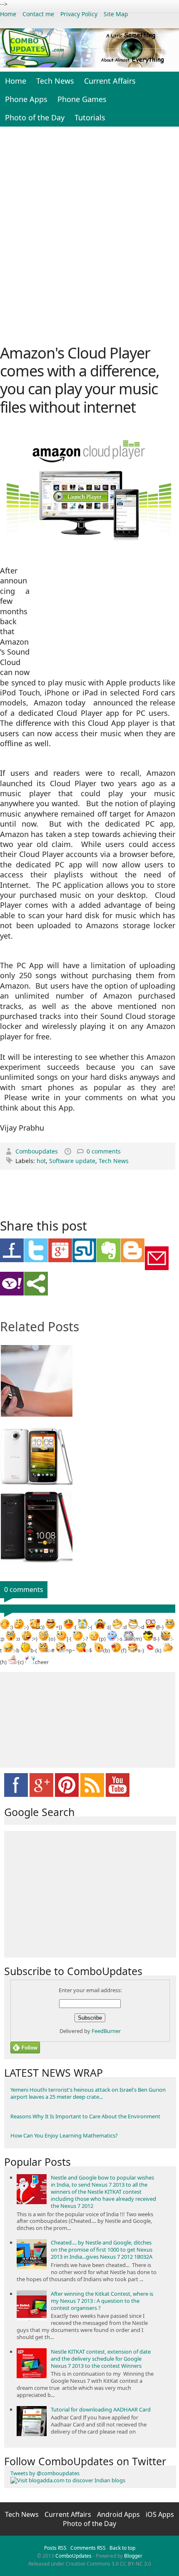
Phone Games (82, 99)
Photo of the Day (35, 117)
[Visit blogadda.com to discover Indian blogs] (68, 2480)
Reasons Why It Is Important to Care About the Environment (85, 2116)
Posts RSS (55, 2548)
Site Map (116, 14)
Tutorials (90, 117)
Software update (72, 1161)
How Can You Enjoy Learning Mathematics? (64, 2135)
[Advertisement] (89, 234)
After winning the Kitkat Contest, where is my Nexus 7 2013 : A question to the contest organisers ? (102, 2301)
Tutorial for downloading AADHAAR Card (101, 2409)
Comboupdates (37, 1151)
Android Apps (119, 2514)
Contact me (38, 14)
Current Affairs (110, 81)
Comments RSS (88, 2548)
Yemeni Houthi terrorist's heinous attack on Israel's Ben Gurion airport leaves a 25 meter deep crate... (88, 2093)
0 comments (104, 1151)
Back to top (122, 2548)
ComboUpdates (73, 2556)
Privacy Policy (79, 14)
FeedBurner (106, 2031)
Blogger (133, 2556)
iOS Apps (160, 2514)
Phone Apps (26, 99)
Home (8, 14)
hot (41, 1161)
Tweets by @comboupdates (45, 2473)
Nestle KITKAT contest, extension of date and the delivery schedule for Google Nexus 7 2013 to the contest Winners (101, 2359)
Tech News (55, 81)
